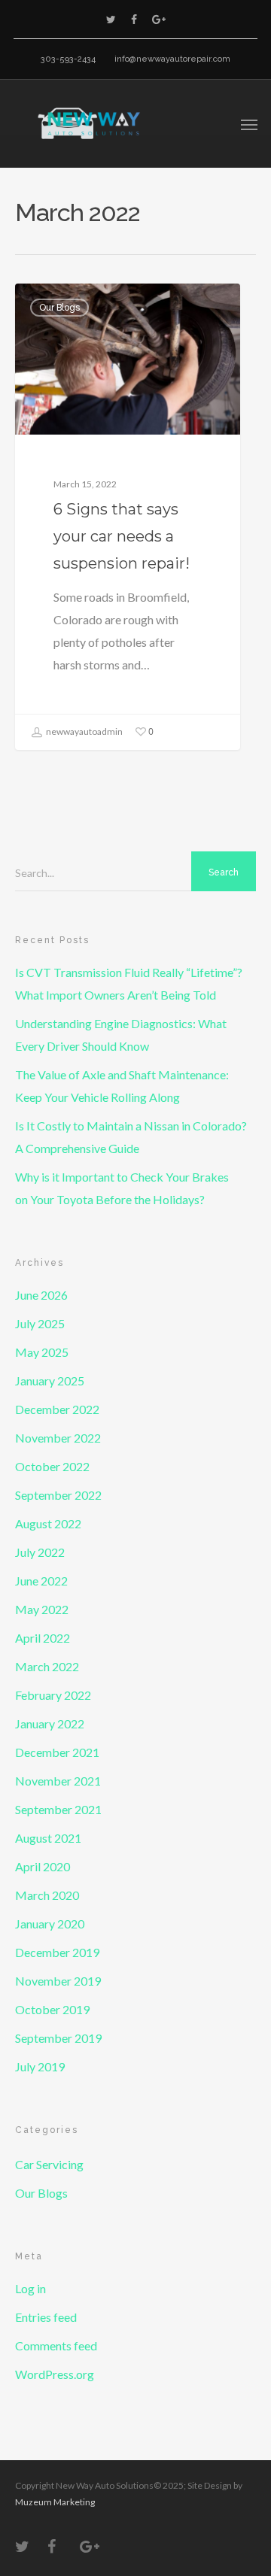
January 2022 (50, 1723)
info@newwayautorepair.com (172, 59)
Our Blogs (59, 308)
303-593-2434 (68, 59)
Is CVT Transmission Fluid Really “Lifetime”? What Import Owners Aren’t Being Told (129, 983)
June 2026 (41, 1295)
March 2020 (47, 1895)
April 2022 (43, 1638)
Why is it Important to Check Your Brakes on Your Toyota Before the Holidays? (122, 1188)
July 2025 (40, 1323)
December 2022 (57, 1409)
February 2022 (53, 1695)
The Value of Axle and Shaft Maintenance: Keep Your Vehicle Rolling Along (122, 1086)
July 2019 (40, 2066)
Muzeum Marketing (55, 2502)
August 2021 (48, 1838)
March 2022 (47, 1666)
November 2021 (58, 1781)
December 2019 (57, 1952)
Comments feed (56, 2345)
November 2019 (58, 1981)
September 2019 (58, 2038)
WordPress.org (55, 2374)
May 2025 (42, 1352)
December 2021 (57, 1752)
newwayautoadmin (84, 731)
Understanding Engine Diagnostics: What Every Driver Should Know (121, 1035)
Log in (30, 2288)
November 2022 (58, 1438)
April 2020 (43, 1866)
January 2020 (50, 1924)
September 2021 (58, 1809)
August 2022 (48, 1523)
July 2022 (40, 1552)
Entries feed (46, 2317)
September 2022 (58, 1495)
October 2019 (52, 2009)
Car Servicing (49, 2164)
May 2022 (42, 1609)
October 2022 (52, 1466)
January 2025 (50, 1381)
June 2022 (41, 1581)
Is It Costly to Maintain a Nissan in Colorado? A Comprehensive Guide (131, 1137)
